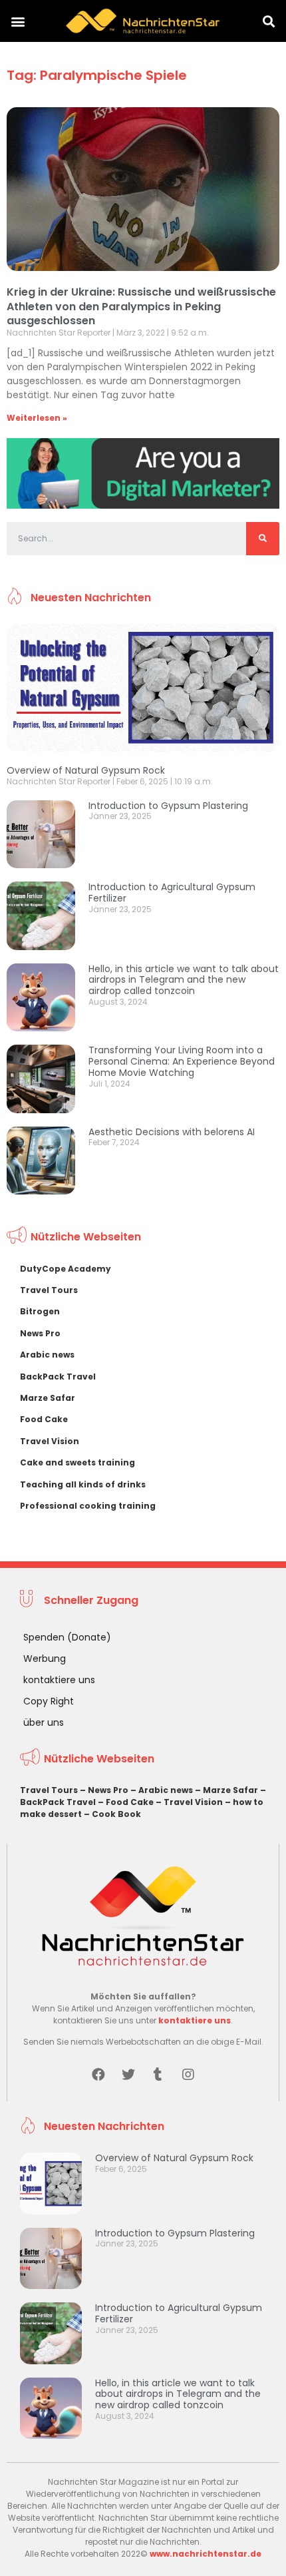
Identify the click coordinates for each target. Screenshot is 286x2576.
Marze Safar (48, 1398)
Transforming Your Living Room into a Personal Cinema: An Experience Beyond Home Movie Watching (182, 1061)
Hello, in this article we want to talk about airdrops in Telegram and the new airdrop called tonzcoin (184, 980)
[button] (18, 21)
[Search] (263, 539)
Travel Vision (50, 1441)
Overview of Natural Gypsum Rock (86, 770)
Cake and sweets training (77, 1462)
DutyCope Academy (66, 1269)
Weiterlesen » (37, 418)
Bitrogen (40, 1311)
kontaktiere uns (59, 1680)
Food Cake (44, 1419)
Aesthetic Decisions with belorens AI (172, 1132)
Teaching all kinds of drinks (83, 1484)
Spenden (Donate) (67, 1637)
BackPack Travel (58, 1377)
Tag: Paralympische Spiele (97, 75)
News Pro (40, 1333)
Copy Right (49, 1701)
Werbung (45, 1659)
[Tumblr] (158, 2075)
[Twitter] (128, 2075)
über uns (44, 1722)
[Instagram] (188, 2075)
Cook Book (116, 1814)
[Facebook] (98, 2075)
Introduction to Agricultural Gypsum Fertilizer (172, 893)
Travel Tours (49, 1290)
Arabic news (47, 1355)
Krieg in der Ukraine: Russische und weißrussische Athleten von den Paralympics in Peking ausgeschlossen (141, 306)
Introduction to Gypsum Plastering (168, 806)
